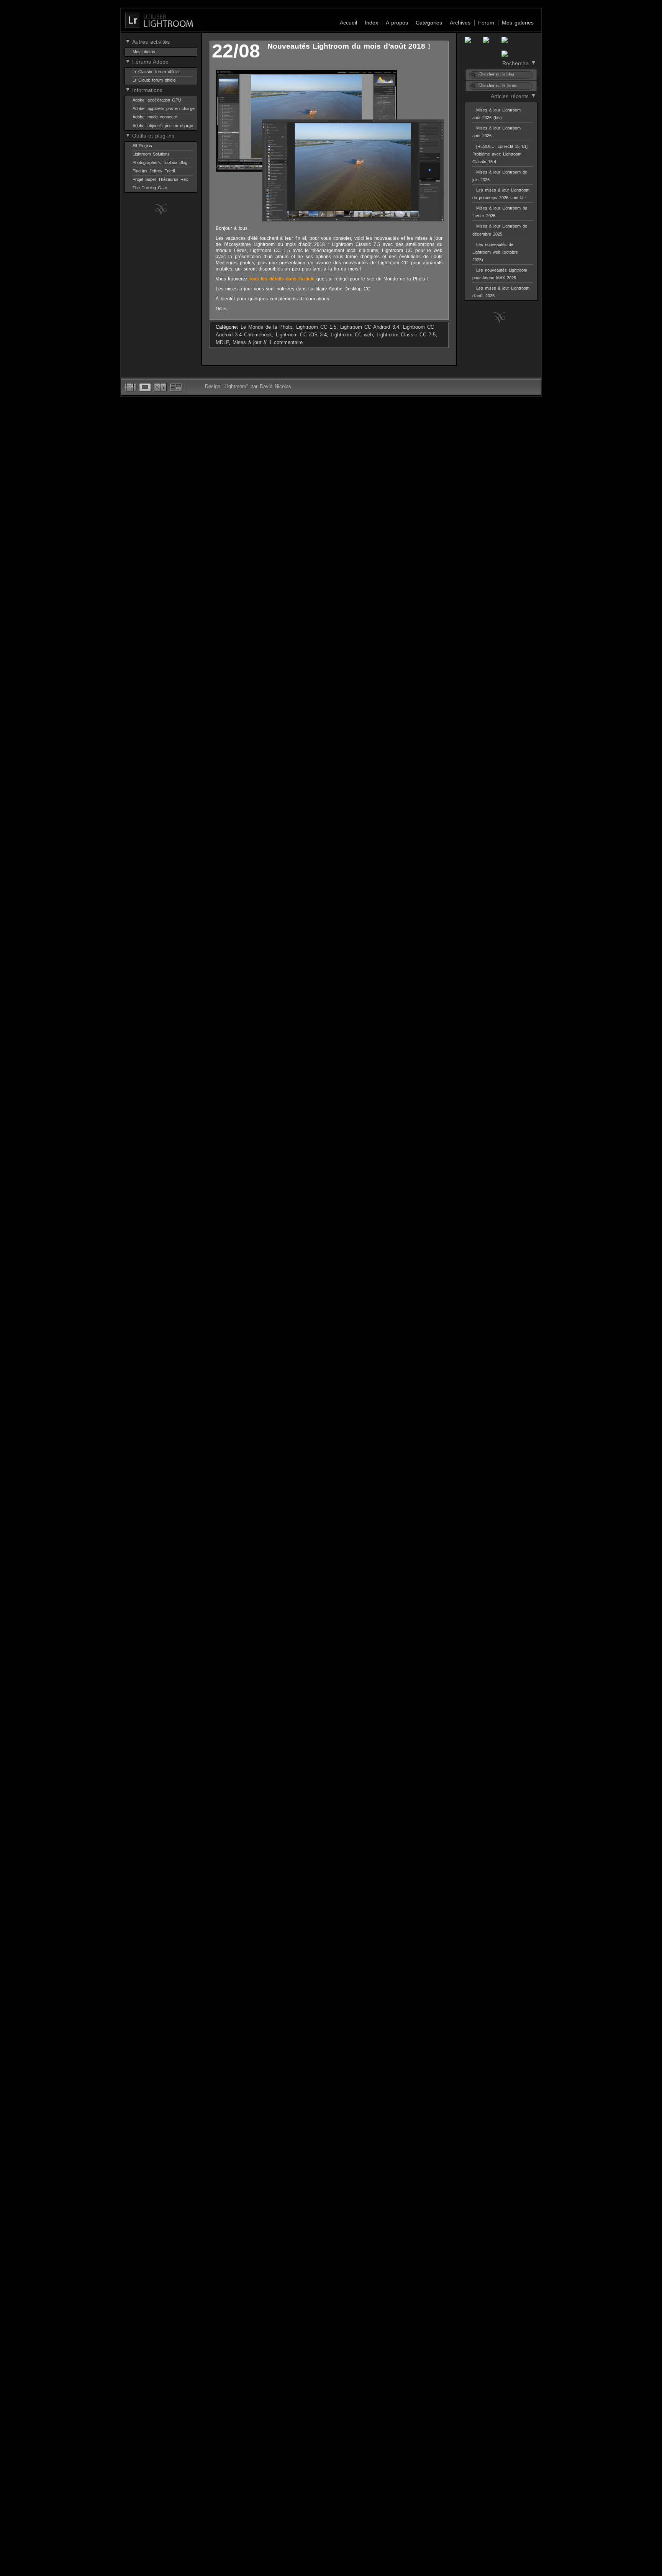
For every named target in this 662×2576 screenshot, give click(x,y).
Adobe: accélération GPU (157, 100)
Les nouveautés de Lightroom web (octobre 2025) (495, 252)
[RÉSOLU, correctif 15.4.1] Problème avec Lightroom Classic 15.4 (500, 154)
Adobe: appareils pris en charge (164, 108)
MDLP (222, 342)
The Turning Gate (150, 188)
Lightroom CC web (352, 335)
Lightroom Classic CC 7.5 (406, 335)
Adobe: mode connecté (155, 117)
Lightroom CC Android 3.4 (370, 327)
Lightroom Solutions (151, 154)
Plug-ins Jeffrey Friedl (154, 171)
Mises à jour (247, 342)
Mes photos (144, 52)
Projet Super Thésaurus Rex (160, 179)
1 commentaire (286, 342)
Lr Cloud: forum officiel (154, 80)
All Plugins (142, 146)
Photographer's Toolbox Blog (160, 162)
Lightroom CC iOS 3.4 (301, 335)
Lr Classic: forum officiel (156, 72)
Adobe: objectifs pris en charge (163, 126)
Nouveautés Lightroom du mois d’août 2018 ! (349, 46)
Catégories (429, 23)
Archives (460, 23)
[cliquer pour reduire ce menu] (128, 41)
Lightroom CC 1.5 (316, 327)
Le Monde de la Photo (266, 327)
